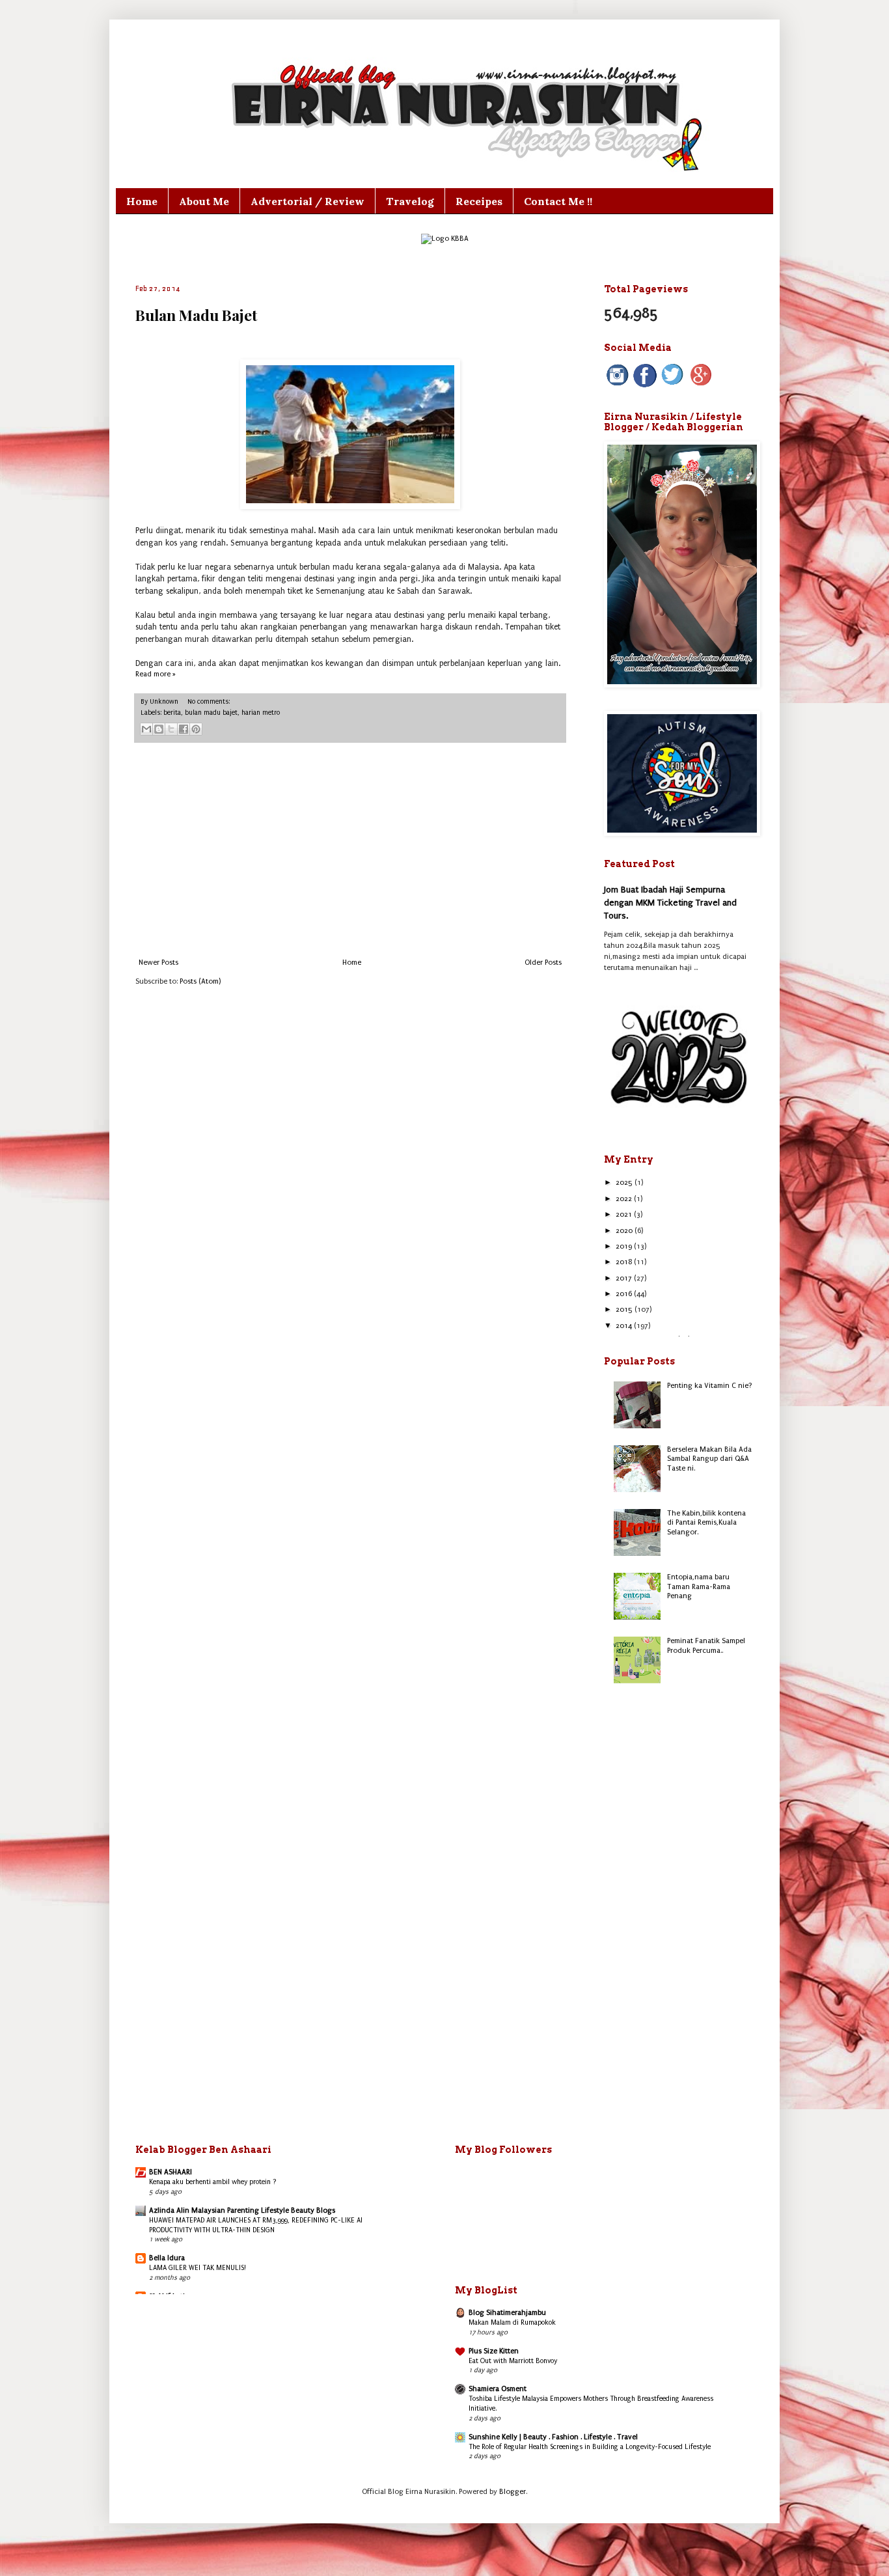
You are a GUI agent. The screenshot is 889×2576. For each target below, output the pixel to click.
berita (172, 713)
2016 (625, 1294)
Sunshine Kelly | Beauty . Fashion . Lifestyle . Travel (553, 2437)
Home (142, 201)
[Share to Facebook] (184, 729)
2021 (625, 1214)
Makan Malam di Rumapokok (512, 2322)
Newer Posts (158, 963)
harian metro (261, 713)
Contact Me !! (558, 201)
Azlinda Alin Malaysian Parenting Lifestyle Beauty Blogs (242, 2210)
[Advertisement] (350, 851)
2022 (625, 1199)
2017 (625, 1278)
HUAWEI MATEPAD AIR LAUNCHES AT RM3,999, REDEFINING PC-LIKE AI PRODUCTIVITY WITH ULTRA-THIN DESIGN (256, 2225)
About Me (204, 201)
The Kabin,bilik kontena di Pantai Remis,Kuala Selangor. (706, 1523)
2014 (625, 1326)
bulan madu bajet (211, 713)
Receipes (479, 201)
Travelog (410, 201)
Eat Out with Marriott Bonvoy (513, 2361)
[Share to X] (171, 729)
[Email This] (146, 729)
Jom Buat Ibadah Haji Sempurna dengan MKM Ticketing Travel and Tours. (670, 902)
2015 (625, 1309)
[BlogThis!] (159, 729)
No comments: (209, 702)
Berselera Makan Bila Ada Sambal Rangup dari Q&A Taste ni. (709, 1459)
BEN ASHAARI (171, 2172)
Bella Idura (167, 2258)
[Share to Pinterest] (196, 729)
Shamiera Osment (498, 2389)
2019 (625, 1246)
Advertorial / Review (308, 201)
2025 (625, 1183)
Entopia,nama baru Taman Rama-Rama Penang (699, 1586)
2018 (625, 1262)
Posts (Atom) (200, 981)
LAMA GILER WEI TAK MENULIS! (198, 2268)
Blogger (513, 2492)
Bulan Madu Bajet (196, 315)
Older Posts (543, 963)
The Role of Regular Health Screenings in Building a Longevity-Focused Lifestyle (590, 2447)
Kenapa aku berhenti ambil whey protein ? (213, 2182)
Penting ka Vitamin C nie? (710, 1386)
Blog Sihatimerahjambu (507, 2313)
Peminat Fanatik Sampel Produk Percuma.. (706, 1645)
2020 (625, 1231)
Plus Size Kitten (494, 2351)
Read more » (156, 674)
